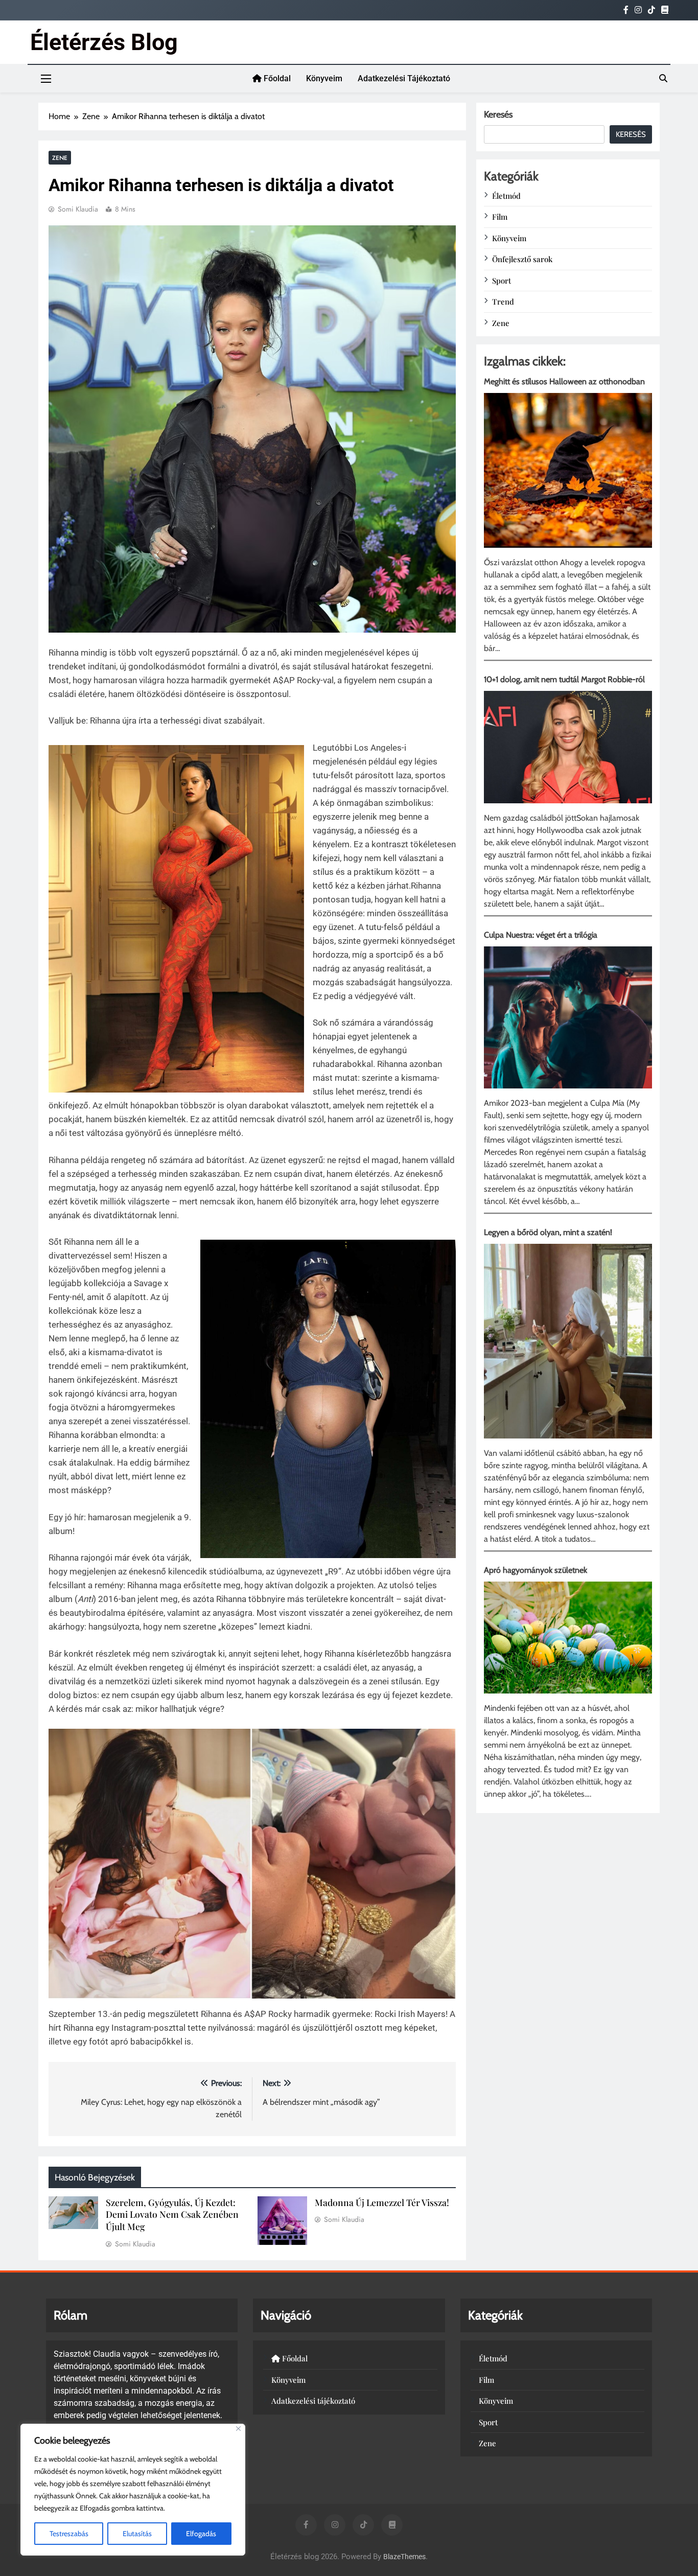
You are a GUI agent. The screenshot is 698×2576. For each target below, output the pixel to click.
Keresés (498, 114)
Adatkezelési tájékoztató (404, 78)
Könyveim (324, 78)
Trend (503, 301)
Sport (502, 281)
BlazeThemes (404, 2557)
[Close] (238, 2429)
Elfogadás (201, 2534)
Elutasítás (137, 2534)
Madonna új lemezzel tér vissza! (382, 2202)
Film (500, 217)
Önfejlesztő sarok (522, 259)
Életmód (506, 196)
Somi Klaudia (78, 209)
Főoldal (276, 78)
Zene (60, 158)
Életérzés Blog (104, 42)
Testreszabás (69, 2534)
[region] (133, 2490)
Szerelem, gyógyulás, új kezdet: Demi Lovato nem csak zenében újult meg (172, 2214)
